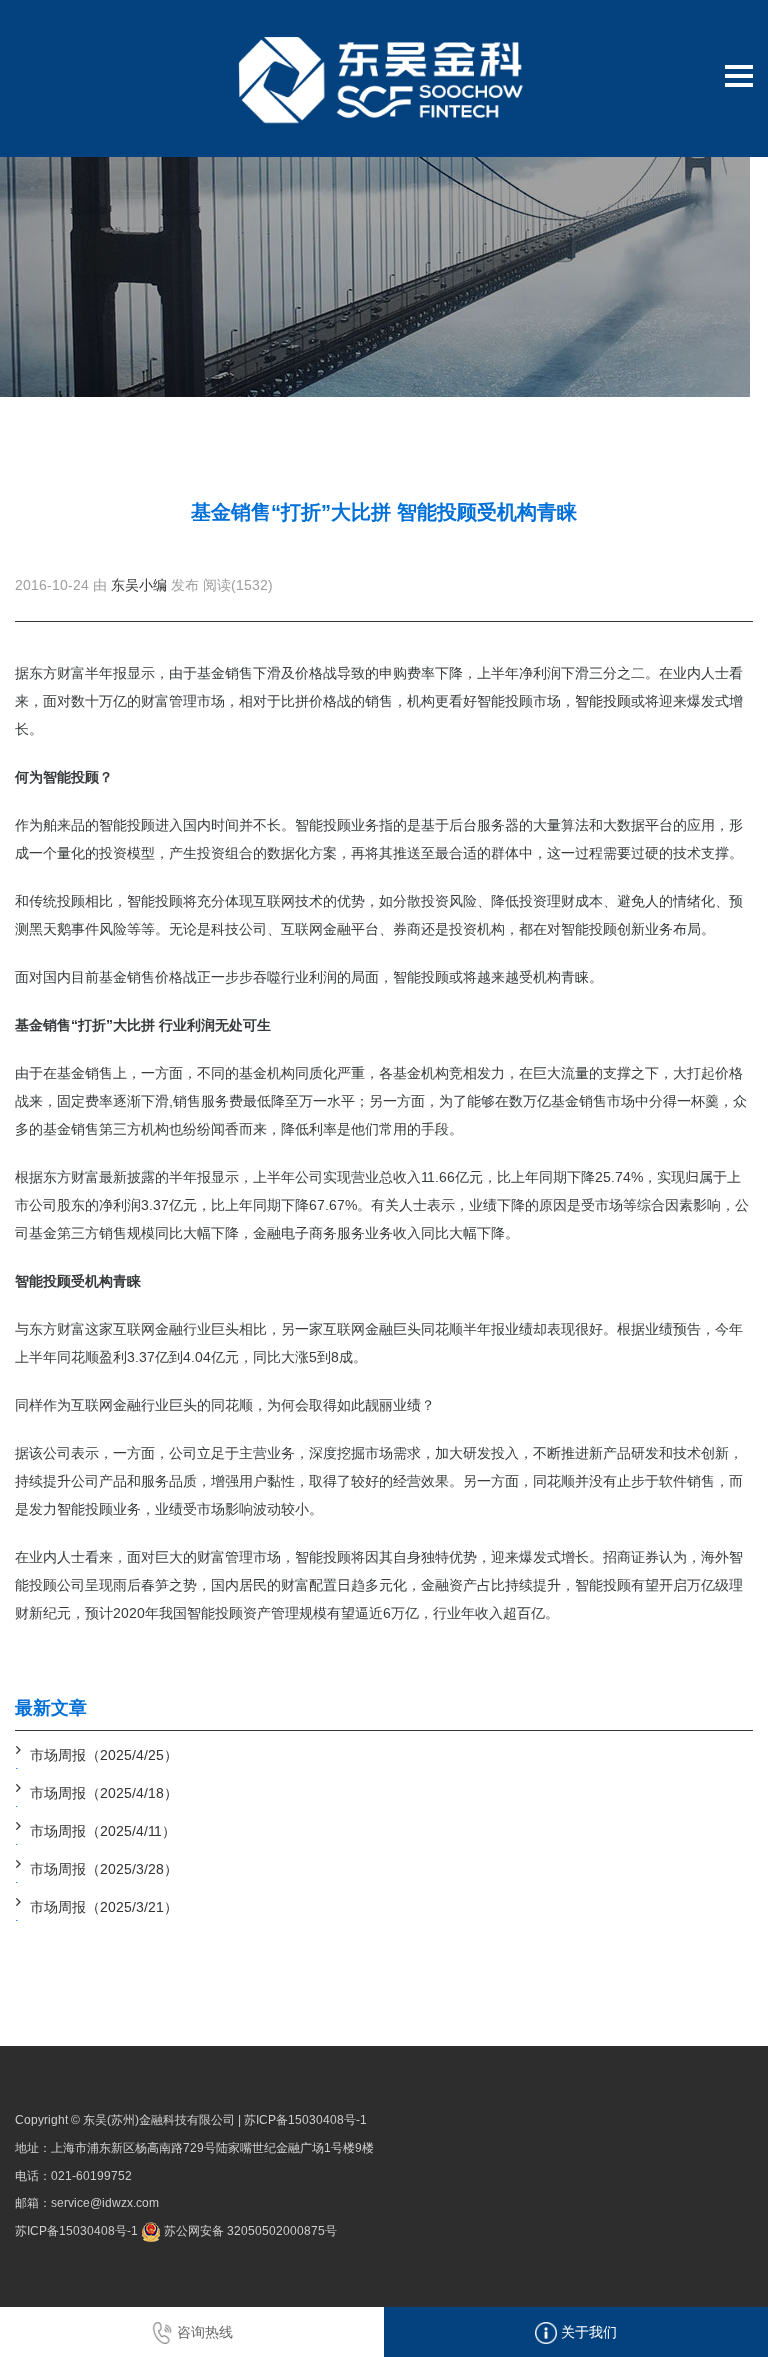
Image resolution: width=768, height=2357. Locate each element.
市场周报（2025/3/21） (104, 1907)
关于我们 (587, 2332)
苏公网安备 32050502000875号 (249, 2231)
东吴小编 (139, 585)
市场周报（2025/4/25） (104, 1755)
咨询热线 (203, 2332)
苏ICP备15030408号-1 (305, 2120)
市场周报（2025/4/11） (103, 1831)
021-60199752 (91, 2176)
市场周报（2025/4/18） (104, 1793)
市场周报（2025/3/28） (104, 1869)
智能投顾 (603, 701)
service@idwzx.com (105, 2203)
